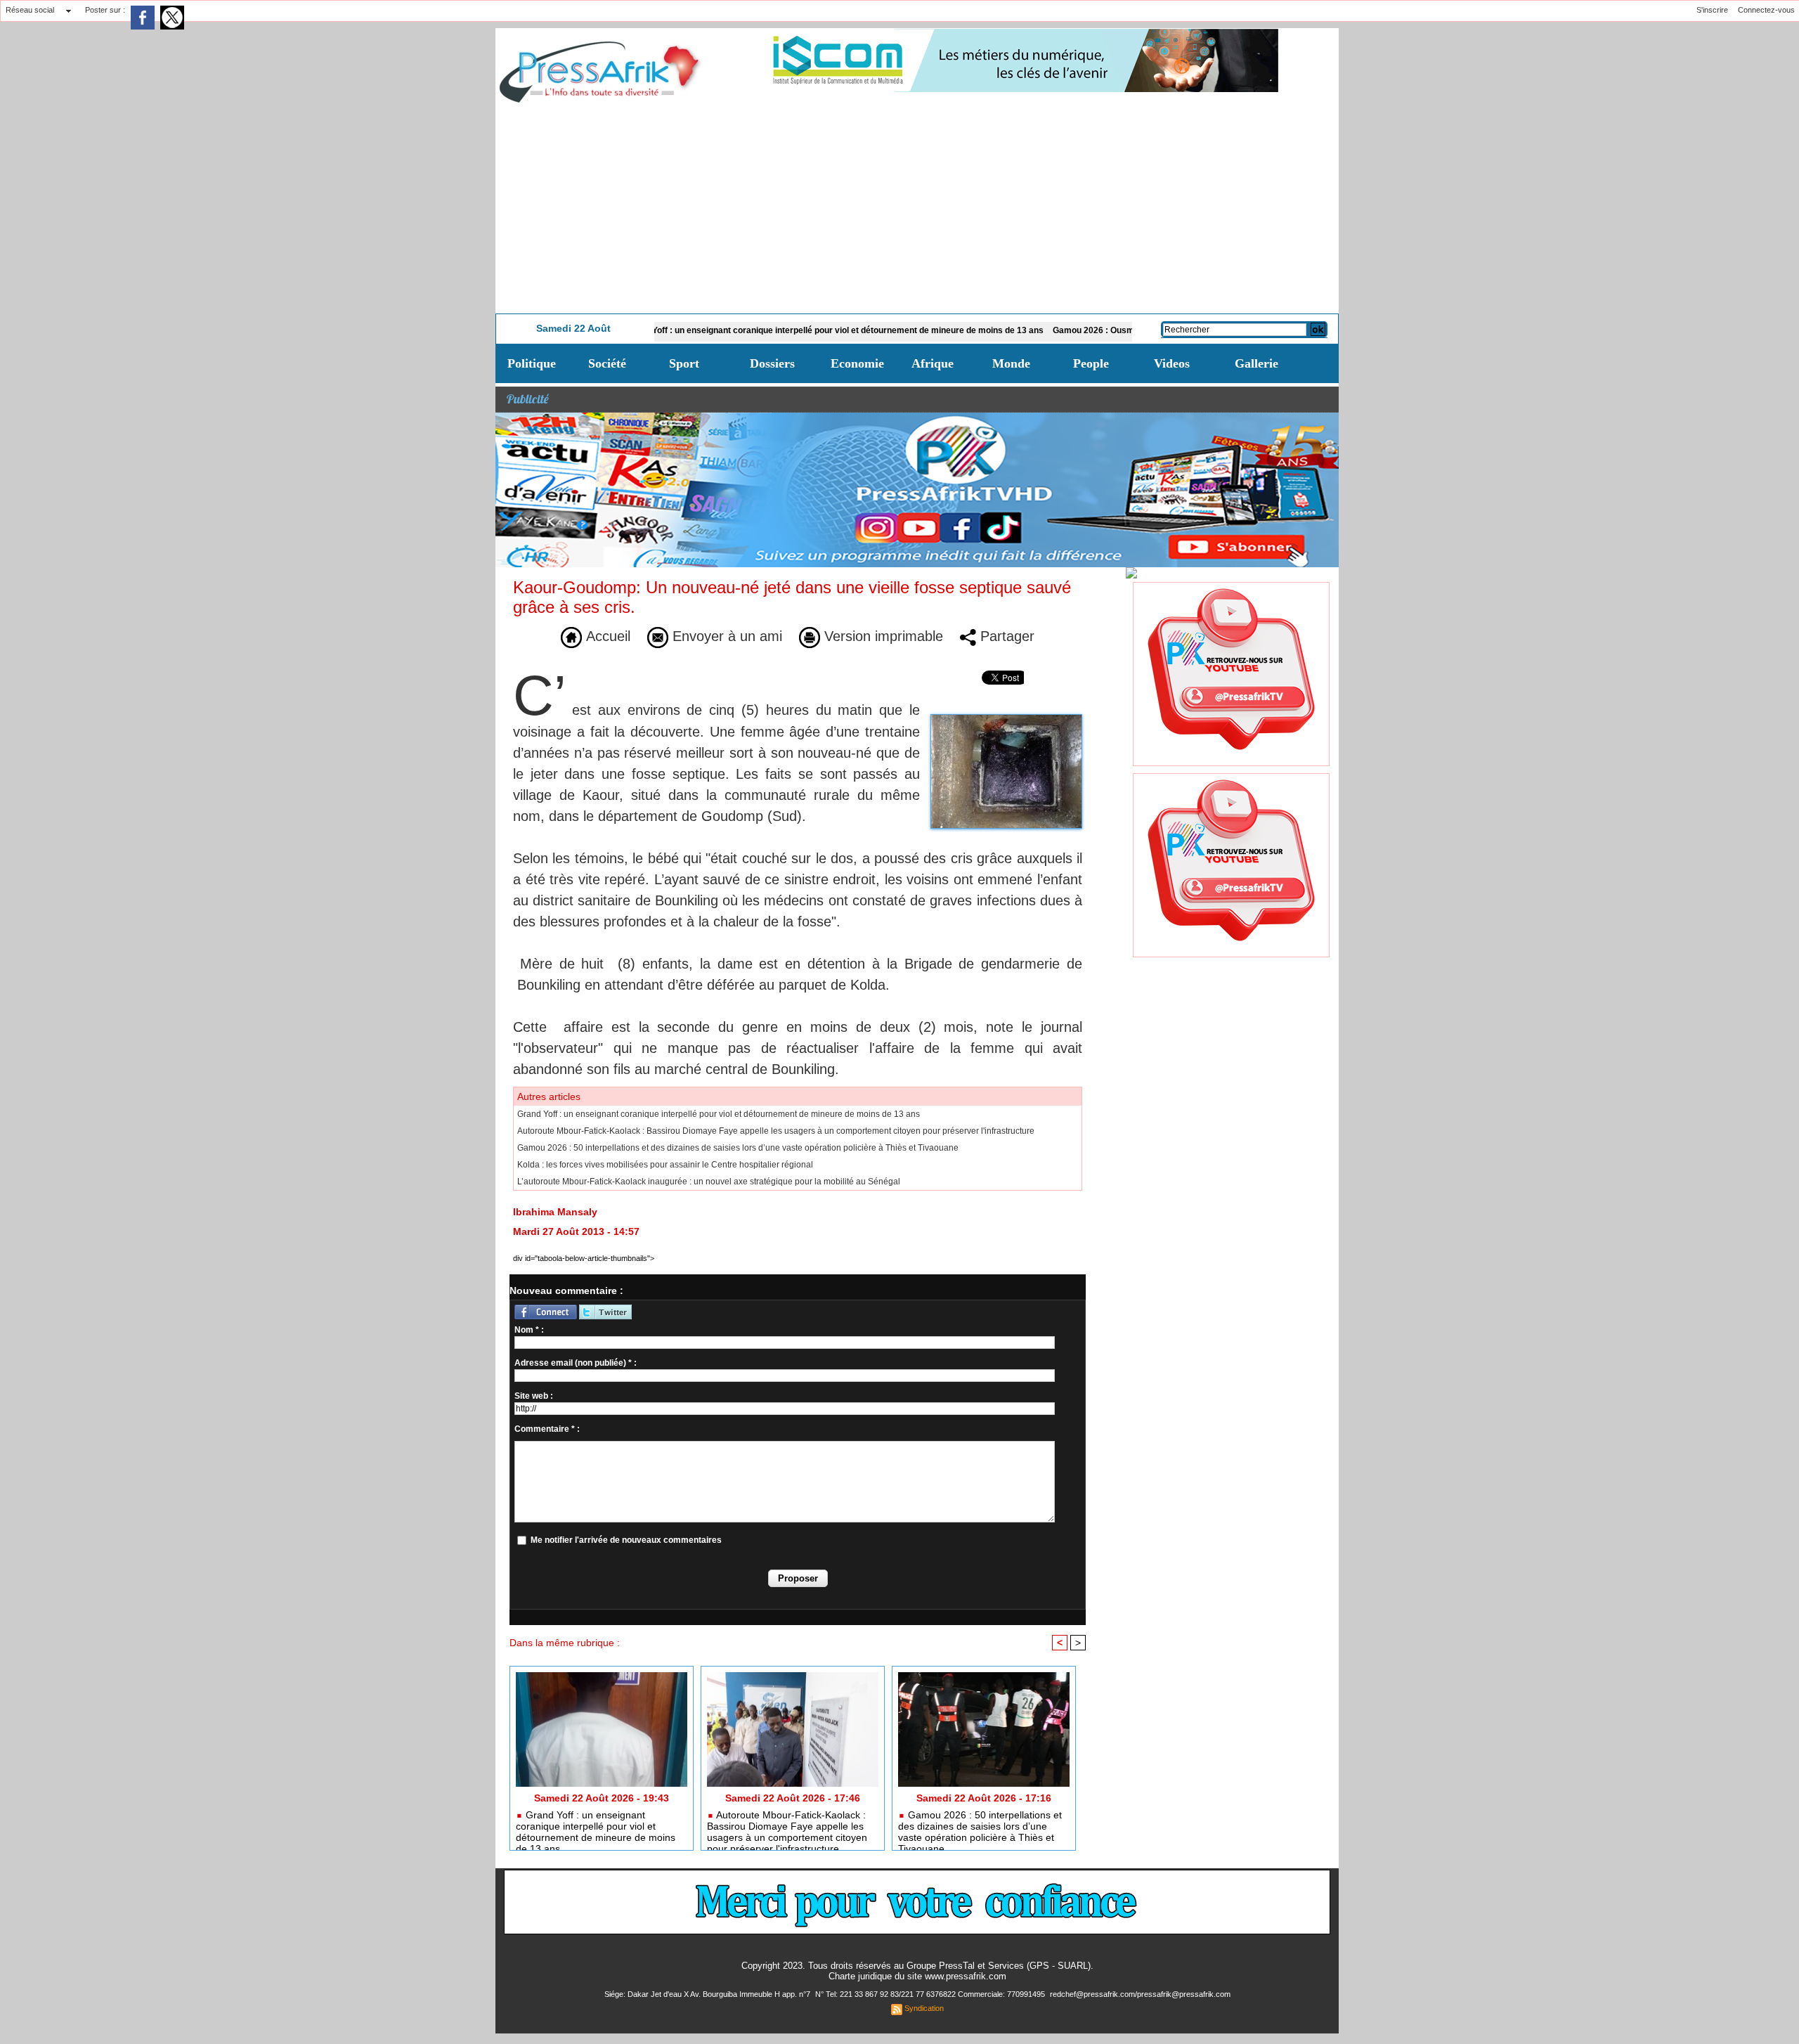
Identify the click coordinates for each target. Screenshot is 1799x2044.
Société (607, 363)
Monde (1011, 363)
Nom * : (529, 1330)
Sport (684, 363)
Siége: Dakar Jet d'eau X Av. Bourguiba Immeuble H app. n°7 (708, 1994)
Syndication (924, 2008)
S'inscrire (1712, 10)
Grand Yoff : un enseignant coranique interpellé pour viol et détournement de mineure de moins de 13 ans (759, 330)
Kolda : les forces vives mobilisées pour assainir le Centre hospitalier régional (665, 1165)
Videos (1172, 363)
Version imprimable (882, 636)
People (1091, 363)
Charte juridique (860, 1976)
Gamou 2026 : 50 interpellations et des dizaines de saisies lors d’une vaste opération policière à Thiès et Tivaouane (738, 1148)
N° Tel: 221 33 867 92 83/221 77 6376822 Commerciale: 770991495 (931, 1994)
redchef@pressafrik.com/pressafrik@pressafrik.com (1140, 1994)
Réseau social (30, 10)
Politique (532, 363)
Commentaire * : (547, 1429)
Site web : (534, 1396)
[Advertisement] (917, 208)
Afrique (933, 363)
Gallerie (1256, 363)
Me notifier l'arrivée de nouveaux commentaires (626, 1540)
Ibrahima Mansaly (555, 1212)
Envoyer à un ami (725, 636)
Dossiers (772, 363)
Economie (857, 363)
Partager (1005, 636)
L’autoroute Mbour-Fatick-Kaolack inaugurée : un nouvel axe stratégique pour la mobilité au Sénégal (709, 1182)
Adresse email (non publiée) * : (576, 1363)
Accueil (606, 636)
